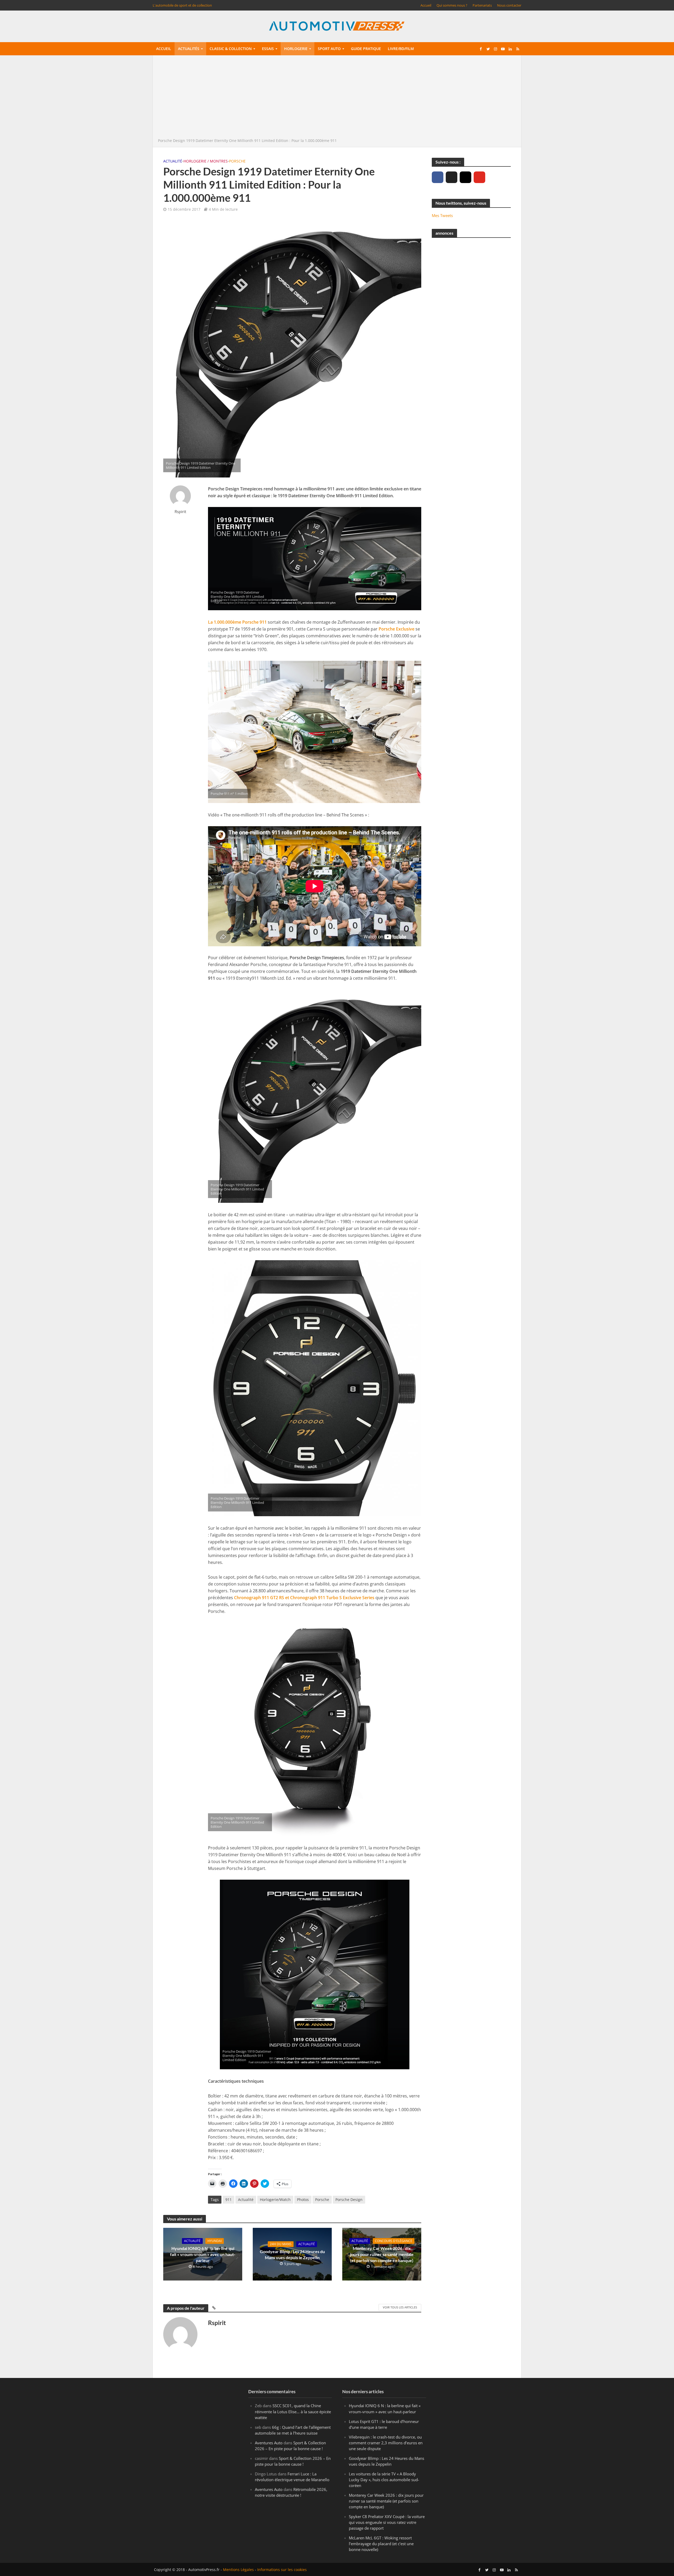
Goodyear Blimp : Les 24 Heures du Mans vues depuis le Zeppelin (292, 2254)
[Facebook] (438, 177)
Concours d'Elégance (394, 2241)
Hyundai (215, 2241)
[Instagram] (465, 177)
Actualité (173, 161)
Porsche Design (349, 2200)
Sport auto (329, 49)
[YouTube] (479, 177)
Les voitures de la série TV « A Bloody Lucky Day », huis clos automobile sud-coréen (384, 2479)
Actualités (189, 49)
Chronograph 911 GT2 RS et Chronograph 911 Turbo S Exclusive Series (304, 1598)
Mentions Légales (238, 2570)
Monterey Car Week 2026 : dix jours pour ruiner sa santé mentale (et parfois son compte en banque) (382, 2254)
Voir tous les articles (400, 2307)
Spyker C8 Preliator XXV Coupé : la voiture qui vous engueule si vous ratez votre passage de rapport (387, 2522)
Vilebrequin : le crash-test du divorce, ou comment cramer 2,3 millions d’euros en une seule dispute (386, 2442)
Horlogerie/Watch (275, 2200)
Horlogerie (296, 49)
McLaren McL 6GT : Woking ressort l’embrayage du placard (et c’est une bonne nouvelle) (381, 2544)
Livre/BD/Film (401, 49)
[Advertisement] (337, 98)
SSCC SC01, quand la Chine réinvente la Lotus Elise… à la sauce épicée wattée (293, 2411)
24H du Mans (281, 2244)
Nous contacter (509, 5)
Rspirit (180, 512)
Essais (268, 49)
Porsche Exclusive (397, 629)
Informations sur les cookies (282, 2570)
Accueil (426, 5)
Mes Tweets (442, 215)
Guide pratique (366, 49)
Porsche (237, 161)
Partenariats (482, 5)
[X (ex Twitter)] (452, 177)
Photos (303, 2200)
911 (229, 2200)
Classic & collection (231, 49)
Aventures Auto (269, 2442)
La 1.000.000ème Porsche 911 (237, 622)
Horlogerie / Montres (206, 161)
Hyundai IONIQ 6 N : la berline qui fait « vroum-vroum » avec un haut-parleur (203, 2254)
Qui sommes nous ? (452, 5)
